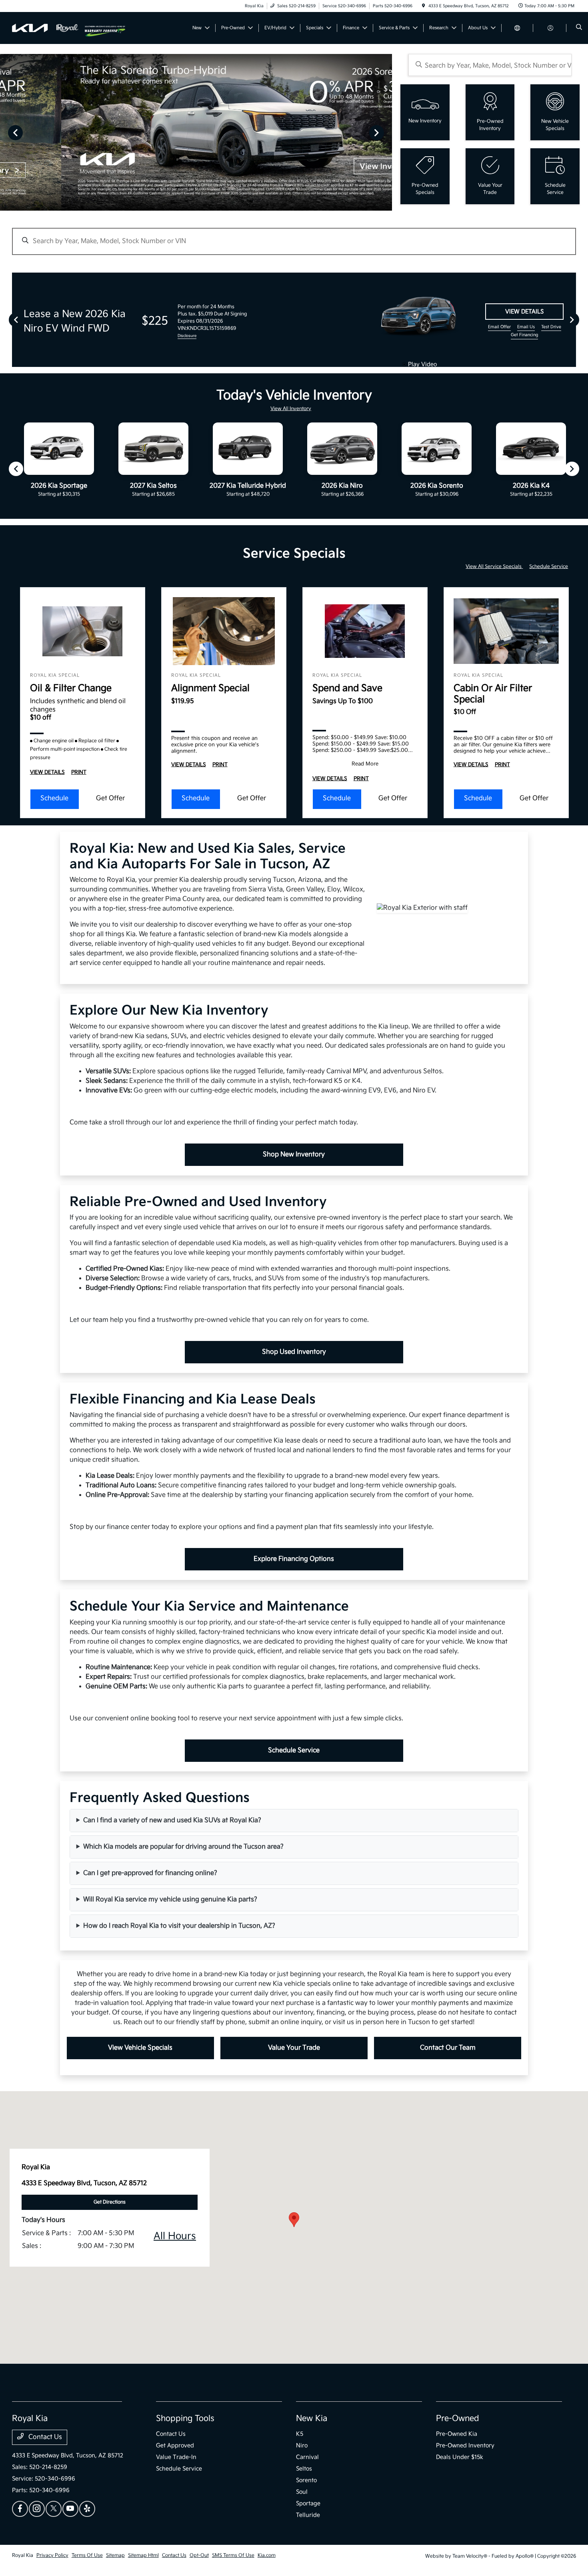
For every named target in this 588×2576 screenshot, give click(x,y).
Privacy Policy (52, 2555)
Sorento (306, 2480)
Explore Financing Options (294, 1559)
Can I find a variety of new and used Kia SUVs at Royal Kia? (172, 1820)
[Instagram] (37, 2509)
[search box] (490, 65)
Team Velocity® (470, 2556)
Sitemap (115, 2555)
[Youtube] (70, 2509)
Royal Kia (23, 2555)
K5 (300, 2434)
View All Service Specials (494, 567)
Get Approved (175, 2446)
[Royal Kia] (48, 28)
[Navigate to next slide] (386, 132)
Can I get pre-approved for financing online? (150, 1873)
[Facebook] (20, 2509)
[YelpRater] (87, 2509)
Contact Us (44, 2437)
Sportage (308, 2503)
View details (524, 312)
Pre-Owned (458, 2419)
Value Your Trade (294, 2048)
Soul (302, 2492)
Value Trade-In (176, 2457)
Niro (302, 2446)
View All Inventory (291, 409)
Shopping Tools (185, 2419)
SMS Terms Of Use (233, 2555)
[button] (294, 2220)
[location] (424, 6)
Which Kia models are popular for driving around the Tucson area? (183, 1847)
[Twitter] (54, 2509)
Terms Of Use (87, 2555)
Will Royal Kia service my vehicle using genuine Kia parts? (170, 1900)
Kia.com (267, 2555)
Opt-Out (199, 2555)
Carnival (307, 2457)
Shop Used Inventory (294, 1352)
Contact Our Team (448, 2048)
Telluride (308, 2515)
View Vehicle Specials (140, 2048)
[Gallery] (196, 132)
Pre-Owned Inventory (465, 2446)
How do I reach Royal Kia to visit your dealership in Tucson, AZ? (179, 1926)
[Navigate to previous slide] (6, 132)
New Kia (312, 2419)
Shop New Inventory (294, 1155)
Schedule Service (549, 567)
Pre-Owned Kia (457, 2434)
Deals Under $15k (460, 2457)
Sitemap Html (143, 2555)
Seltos (304, 2469)
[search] (579, 28)
